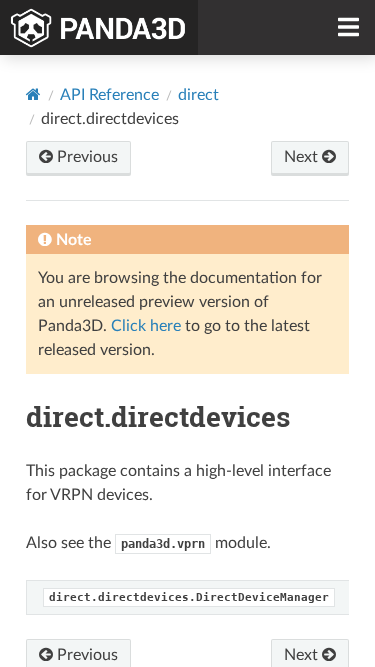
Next (303, 157)
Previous (85, 157)
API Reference (109, 95)
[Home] (33, 94)
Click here (146, 326)
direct (198, 95)
